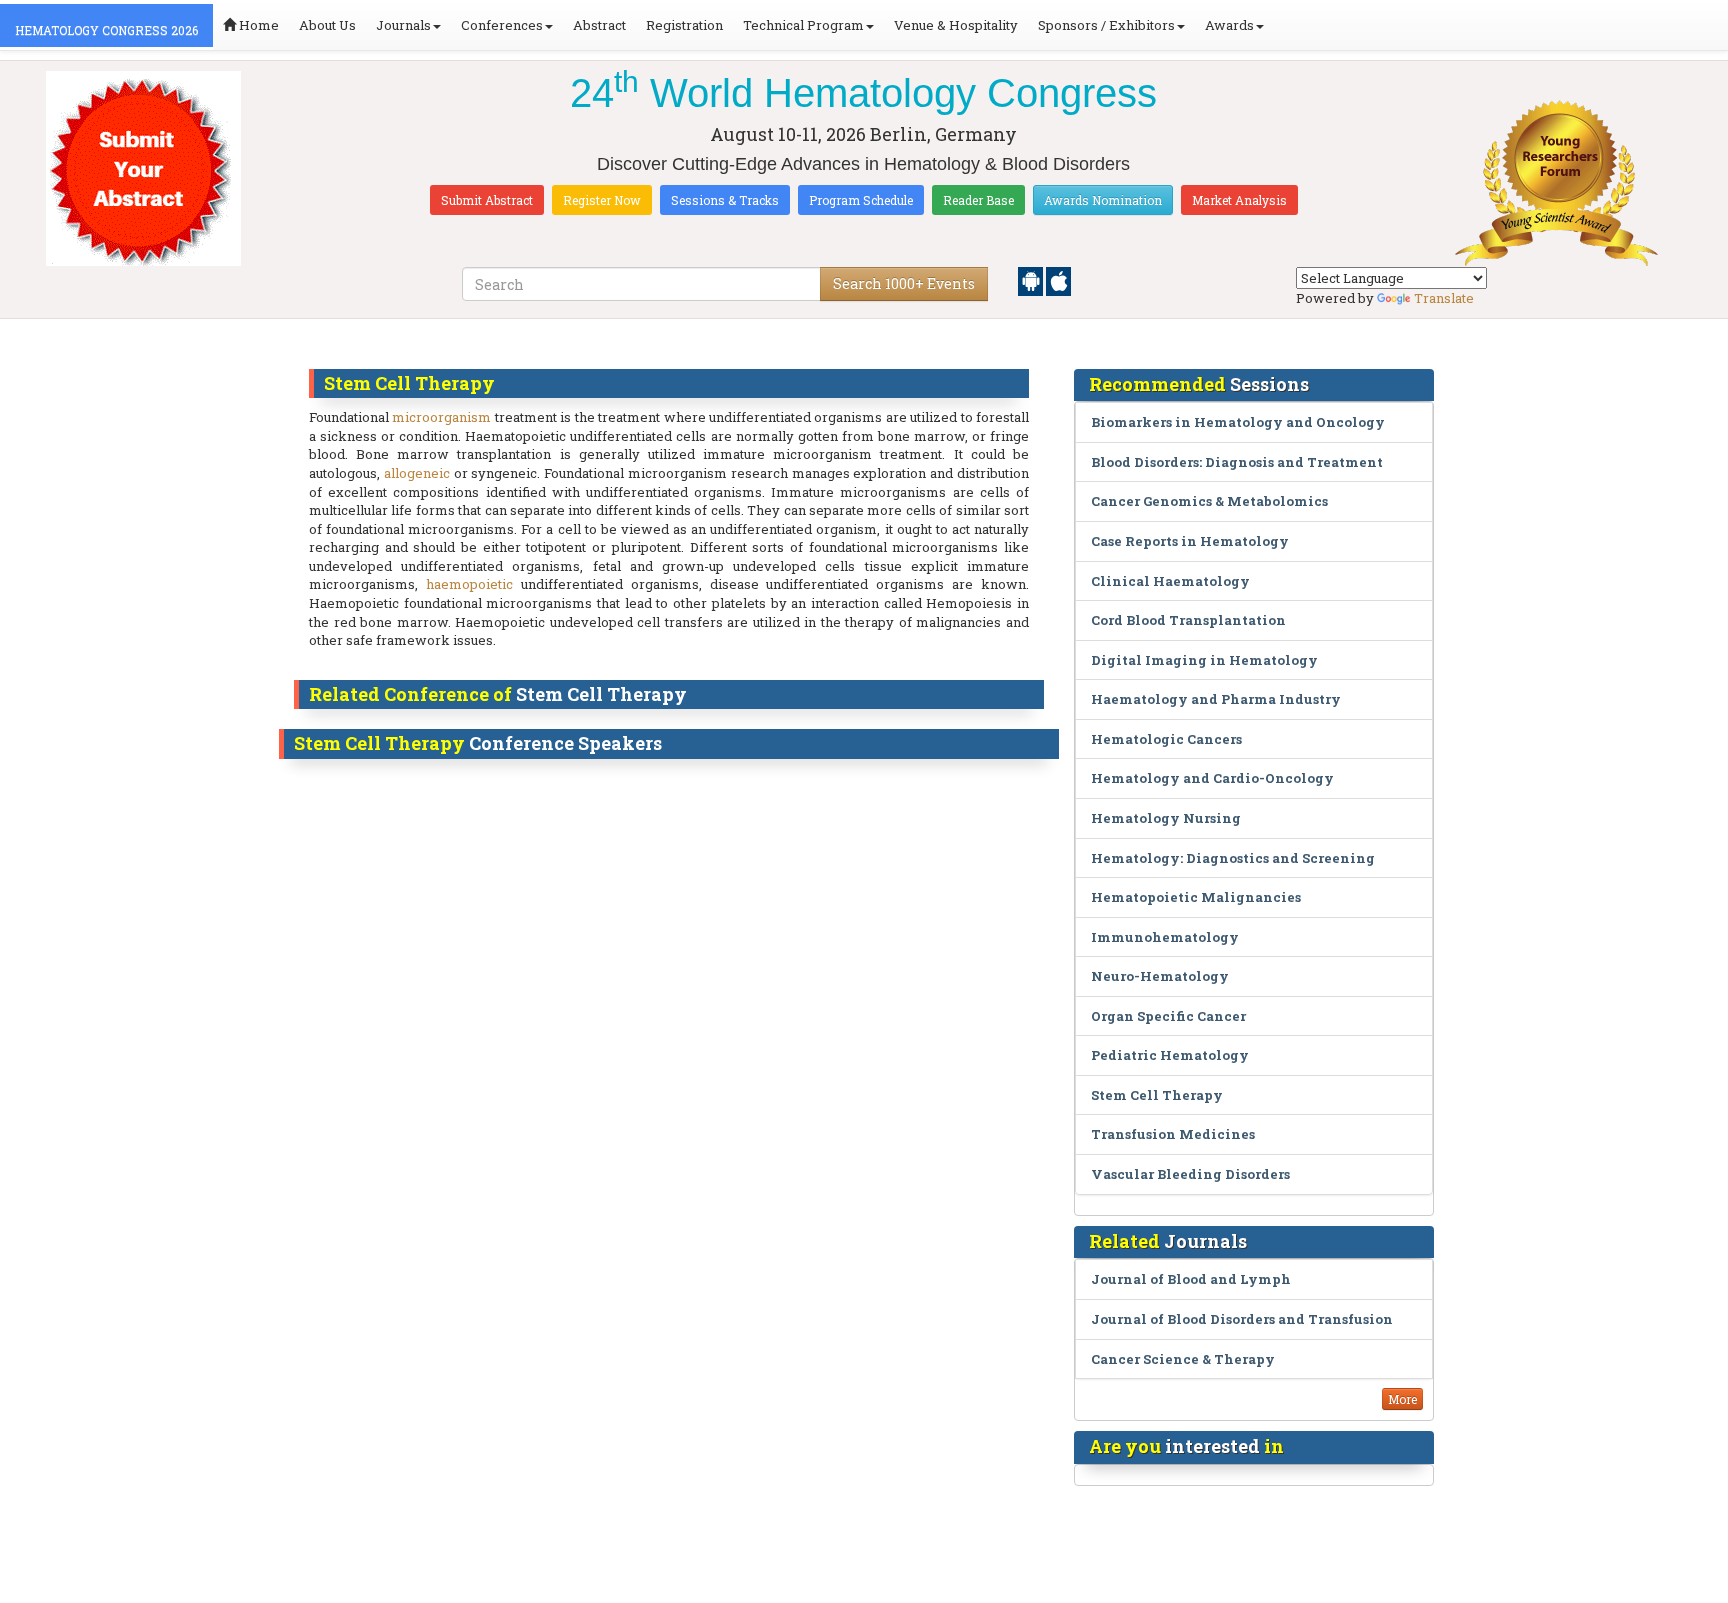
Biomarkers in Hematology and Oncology (1238, 422)
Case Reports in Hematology (1190, 541)
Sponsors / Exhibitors (1106, 25)
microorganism (441, 417)
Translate (1444, 298)
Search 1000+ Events (904, 283)
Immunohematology (1165, 937)
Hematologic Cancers (1166, 739)
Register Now (602, 200)
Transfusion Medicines (1173, 1134)
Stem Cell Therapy (1157, 1095)
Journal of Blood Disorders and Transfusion (1242, 1319)
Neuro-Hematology (1160, 976)
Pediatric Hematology (1170, 1055)
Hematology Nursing (1166, 818)
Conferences (502, 25)
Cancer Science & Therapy (1183, 1359)
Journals (403, 25)
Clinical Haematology (1170, 581)
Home (257, 25)
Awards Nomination (1103, 200)
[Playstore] (1032, 280)
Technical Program (803, 25)
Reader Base (978, 200)
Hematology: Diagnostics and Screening (1233, 858)
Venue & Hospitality (956, 25)
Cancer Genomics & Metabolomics (1209, 501)
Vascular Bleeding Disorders (1190, 1174)
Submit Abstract (487, 200)
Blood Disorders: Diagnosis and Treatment (1237, 462)
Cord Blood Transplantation (1188, 620)
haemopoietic (469, 584)
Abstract (599, 25)
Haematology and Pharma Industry (1216, 699)
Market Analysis (1239, 200)
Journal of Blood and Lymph (1191, 1279)
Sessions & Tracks (725, 200)
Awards (1229, 25)
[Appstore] (1058, 280)
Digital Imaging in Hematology (1204, 660)
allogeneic (417, 473)
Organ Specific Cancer (1168, 1016)
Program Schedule (861, 200)
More (1402, 1399)
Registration (684, 25)
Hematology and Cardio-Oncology (1212, 778)
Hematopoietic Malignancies (1196, 897)
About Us (327, 25)
